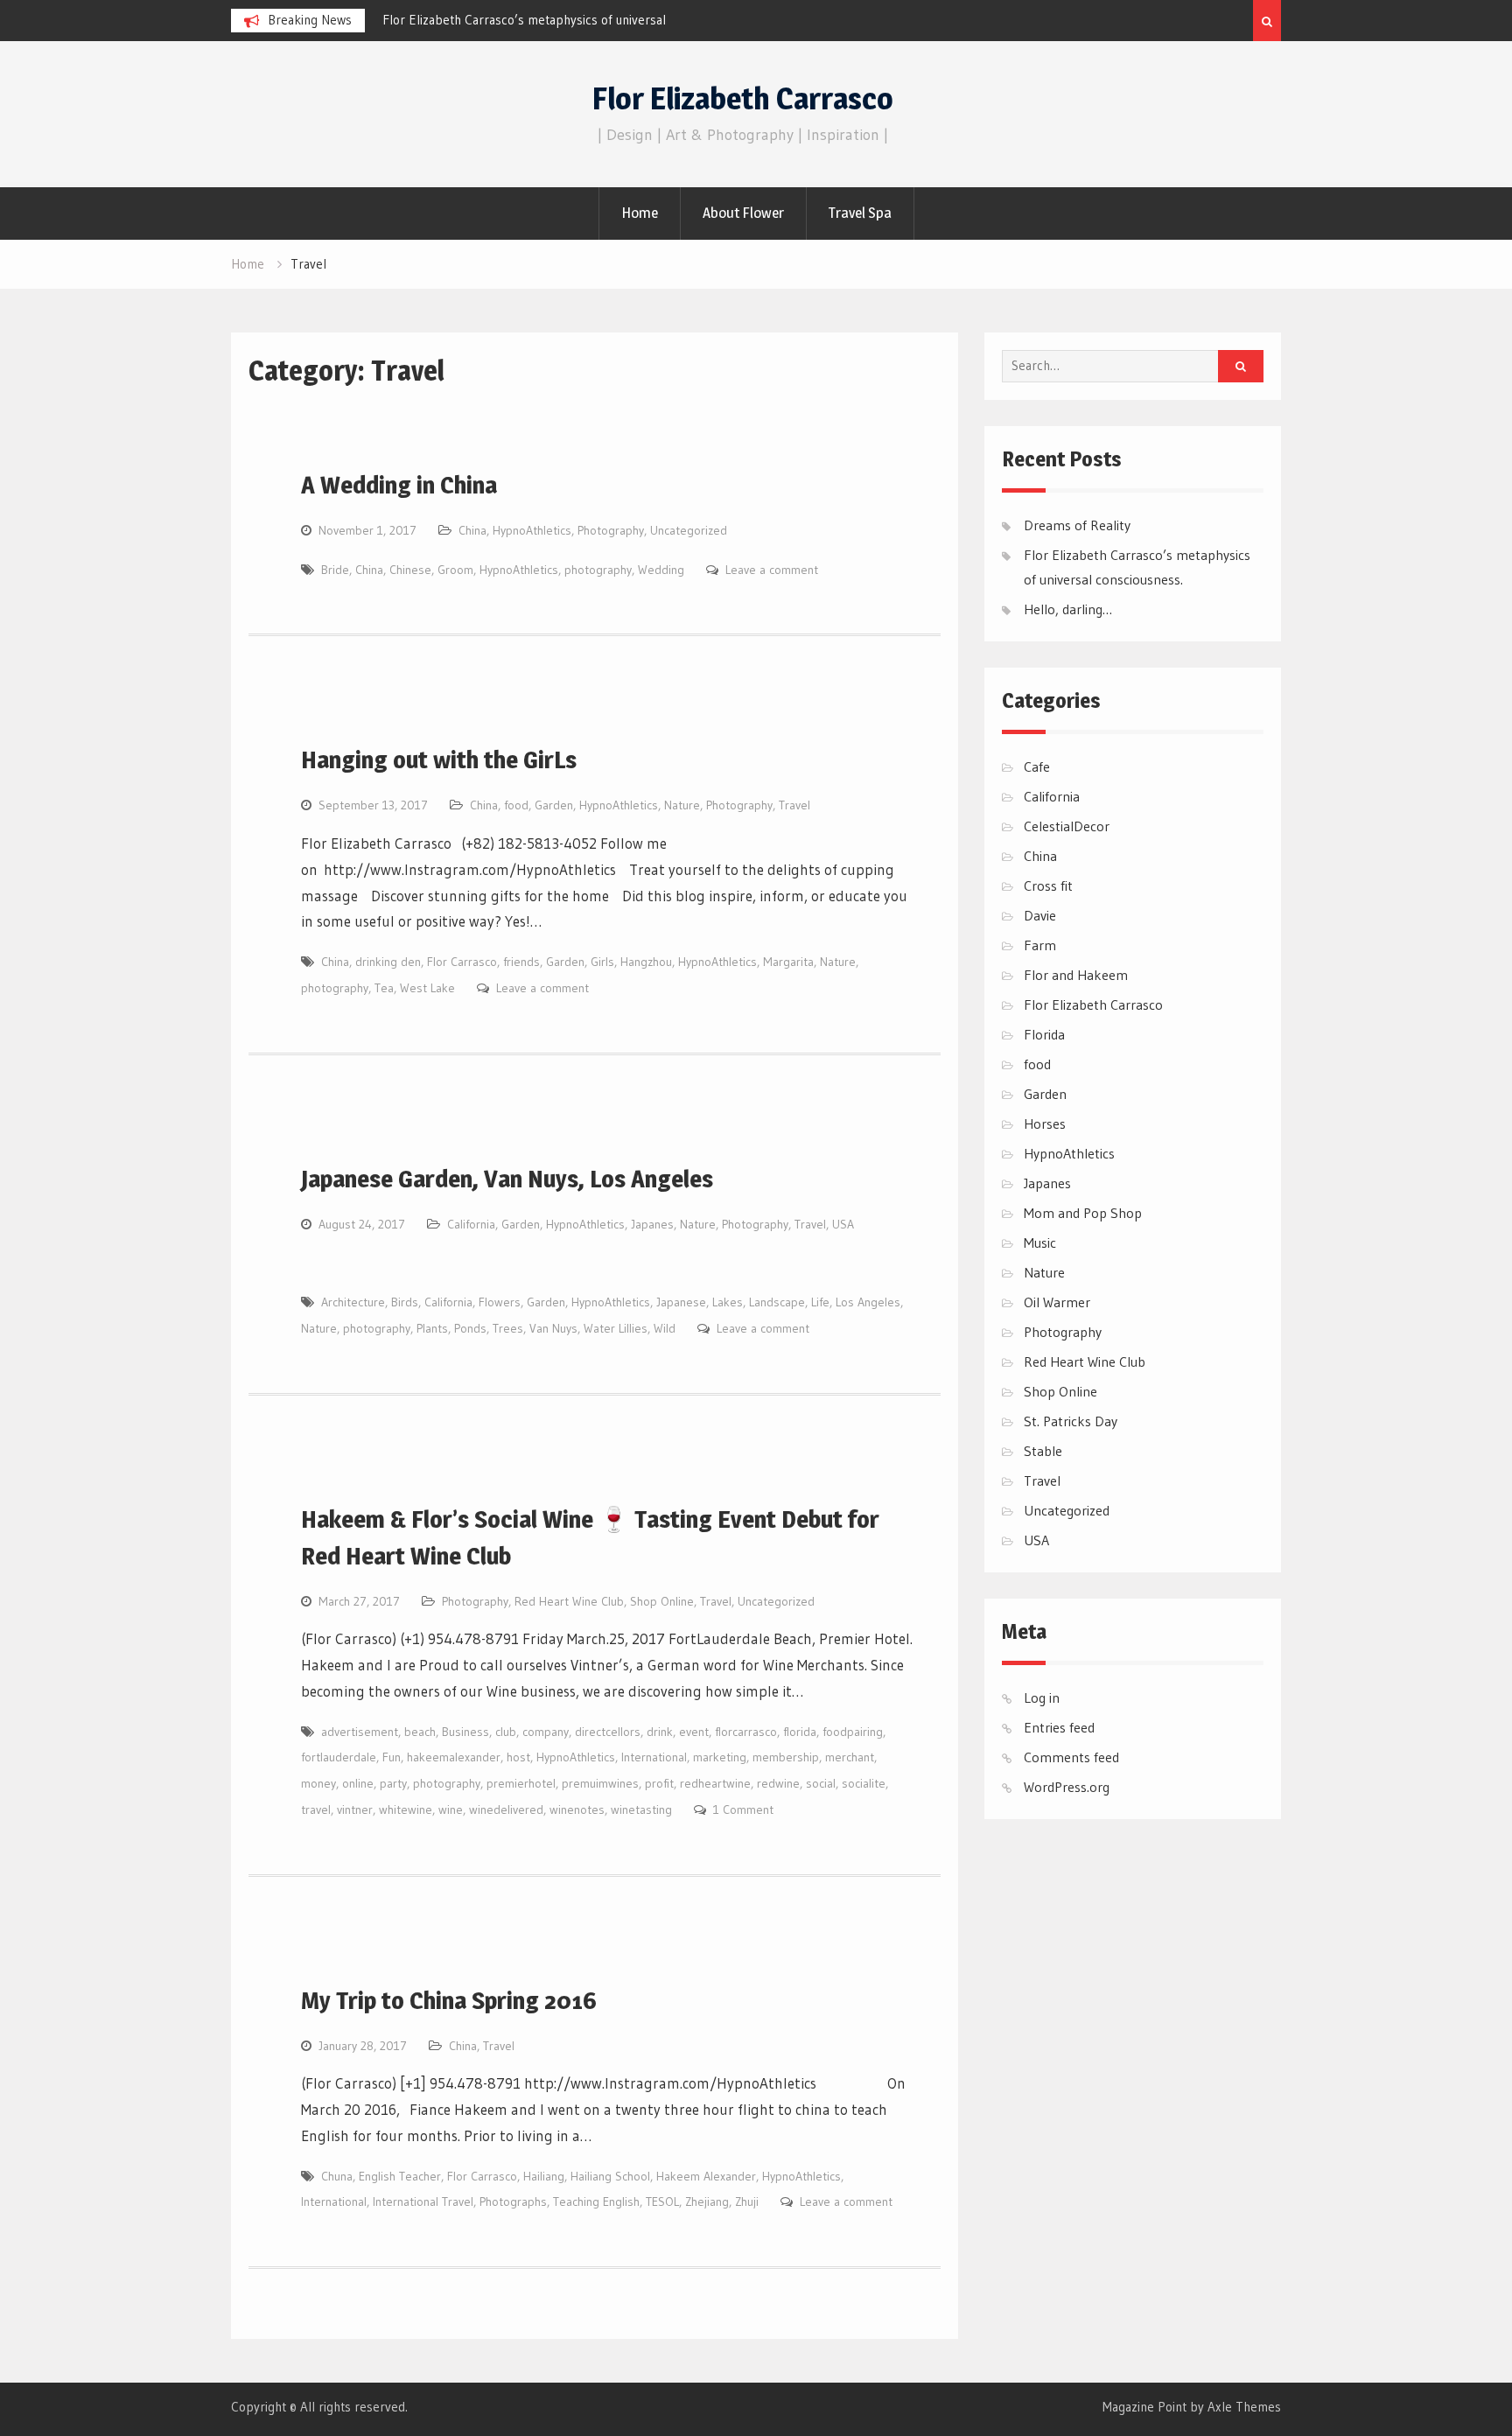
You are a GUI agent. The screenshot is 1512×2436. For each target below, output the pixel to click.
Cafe (1037, 766)
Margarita (788, 962)
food (516, 805)
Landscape (777, 1302)
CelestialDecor (1067, 826)
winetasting (641, 1809)
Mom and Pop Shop (1083, 1213)
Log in (1042, 1697)
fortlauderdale (339, 1757)
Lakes (728, 1302)
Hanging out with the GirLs (439, 759)
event (694, 1732)
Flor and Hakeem (1076, 975)
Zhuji (747, 2201)
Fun (392, 1757)
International (654, 1757)
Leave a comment (772, 570)
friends (521, 962)
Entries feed (1059, 1727)
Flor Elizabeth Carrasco (743, 98)
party (393, 1783)
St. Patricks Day (1071, 1421)
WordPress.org (1067, 1787)
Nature (682, 805)
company (546, 1732)
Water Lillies (616, 1328)
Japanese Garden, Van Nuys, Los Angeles (507, 1179)
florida (800, 1732)
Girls (602, 962)
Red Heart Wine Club (569, 1601)
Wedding (661, 570)
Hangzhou (646, 962)
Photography (611, 530)
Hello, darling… (1068, 609)
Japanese (681, 1302)
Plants (432, 1328)
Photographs (513, 2201)
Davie (1040, 915)
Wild (665, 1328)
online (358, 1783)
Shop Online (662, 1601)
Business (465, 1732)
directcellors (608, 1732)
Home (640, 213)
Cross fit (1048, 885)
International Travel (423, 2201)
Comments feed (1071, 1757)
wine (451, 1809)
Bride (335, 570)
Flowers (500, 1302)
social (821, 1783)
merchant (850, 1757)
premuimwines (600, 1783)
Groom (455, 570)
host (518, 1757)
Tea (384, 988)
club (506, 1732)
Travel (794, 805)
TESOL (662, 2201)
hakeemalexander (454, 1757)
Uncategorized (689, 530)
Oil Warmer (1057, 1302)
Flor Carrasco (462, 962)
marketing (720, 1757)
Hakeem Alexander (706, 2176)
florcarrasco (746, 1732)
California (471, 1224)
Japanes (652, 1224)
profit (659, 1783)
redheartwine (715, 1783)
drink (660, 1732)
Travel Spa (860, 213)
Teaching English (596, 2201)
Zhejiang (707, 2201)
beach (420, 1732)
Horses (1045, 1123)
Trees (508, 1328)
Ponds (470, 1328)
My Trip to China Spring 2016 (449, 2000)
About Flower (743, 213)
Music (1040, 1242)
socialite (864, 1783)
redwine (778, 1783)
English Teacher (400, 2176)
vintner (355, 1809)
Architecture (353, 1302)
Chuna (337, 2176)
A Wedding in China (399, 485)
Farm (1040, 945)
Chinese (410, 570)
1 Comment (743, 1809)
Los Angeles (868, 1302)
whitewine (406, 1809)
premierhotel (521, 1783)
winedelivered (506, 1809)
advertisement (360, 1732)
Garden (554, 805)
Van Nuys (553, 1328)
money (318, 1783)
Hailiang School (610, 2176)
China (472, 530)
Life (820, 1302)
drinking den (388, 962)
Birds (405, 1302)
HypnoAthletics (532, 530)
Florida (1044, 1034)
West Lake (427, 988)
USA (843, 1224)
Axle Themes (1244, 2407)
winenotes (577, 1809)
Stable (1043, 1451)
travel (316, 1809)
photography (598, 570)
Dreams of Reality (1077, 525)
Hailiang (544, 2176)
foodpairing (853, 1732)
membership (786, 1757)
